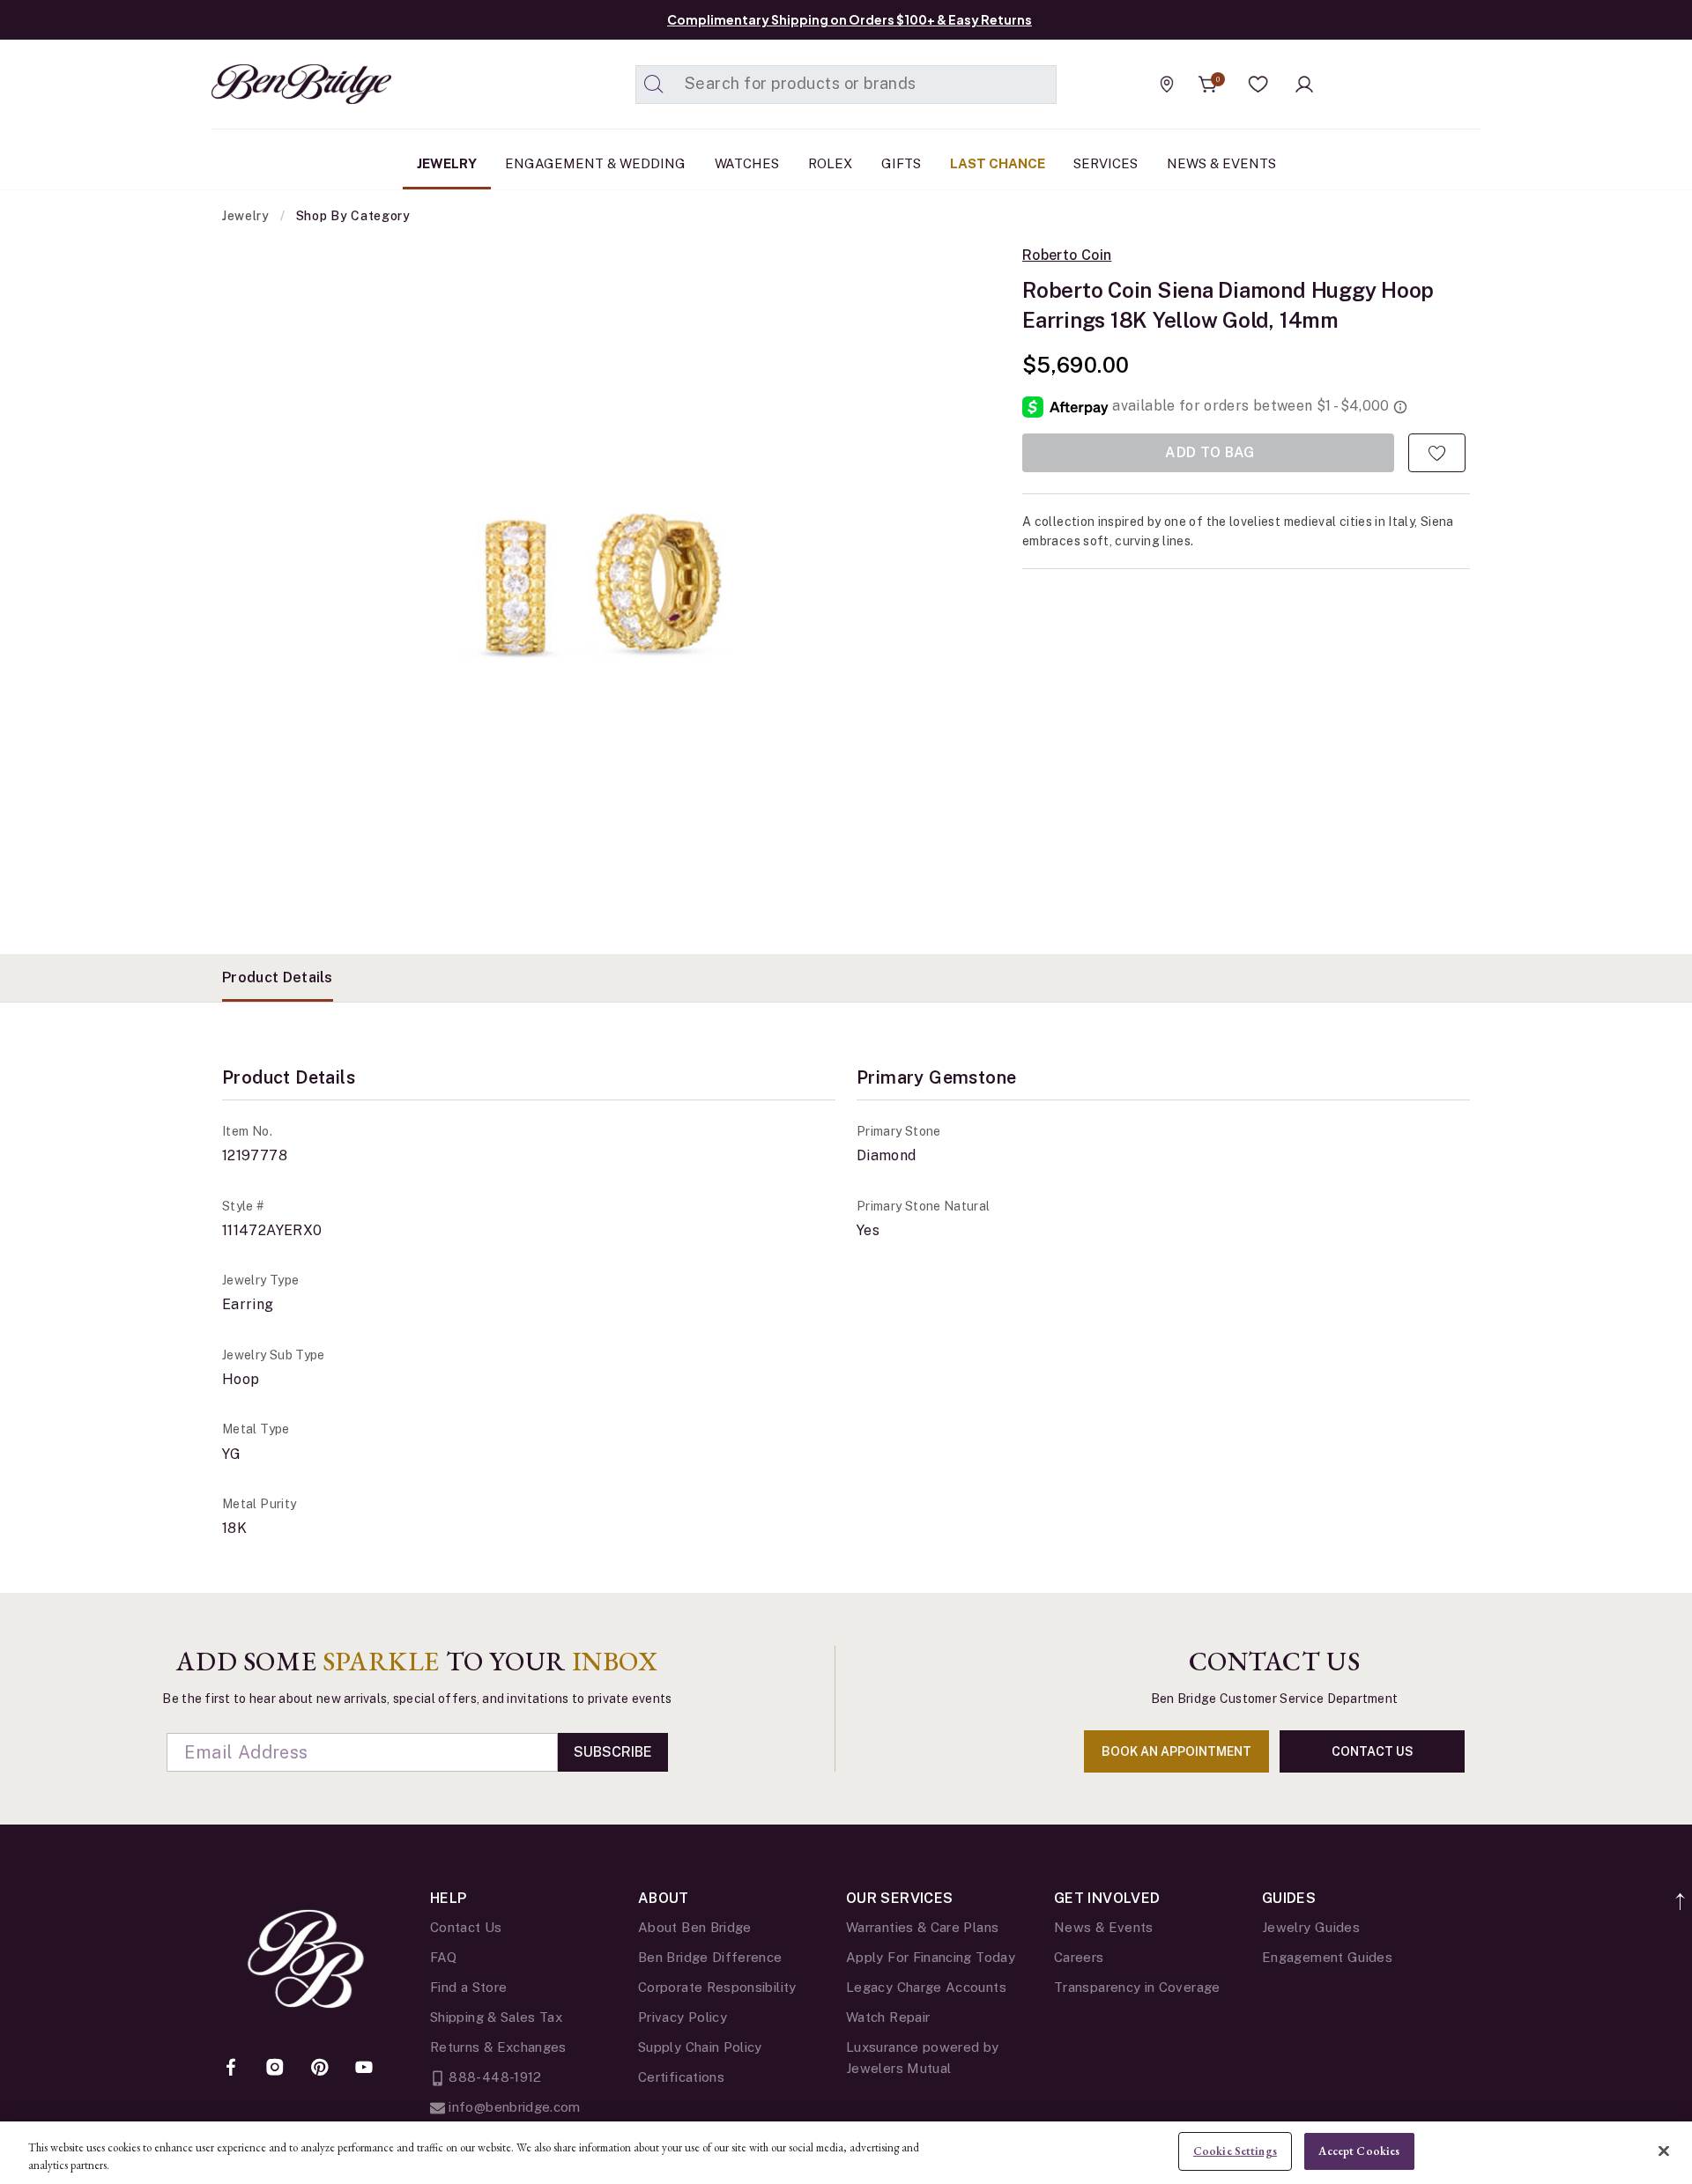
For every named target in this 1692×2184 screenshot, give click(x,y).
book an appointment (1176, 1751)
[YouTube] (364, 2069)
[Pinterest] (320, 2069)
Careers (1079, 1957)
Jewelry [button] (447, 163)
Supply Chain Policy (700, 2047)
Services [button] (1106, 163)
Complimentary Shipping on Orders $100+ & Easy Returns (850, 19)
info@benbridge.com (513, 2107)
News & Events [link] (1221, 163)
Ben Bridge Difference (710, 1957)
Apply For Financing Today (931, 1957)
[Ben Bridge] (269, 84)
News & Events (1104, 1927)
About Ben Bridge (695, 1927)
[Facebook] (231, 2069)
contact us (1373, 1751)
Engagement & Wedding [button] (595, 163)
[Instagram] (275, 2069)
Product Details (278, 977)
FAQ (443, 1957)
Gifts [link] (901, 163)
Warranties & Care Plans (922, 1927)
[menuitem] (447, 164)
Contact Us (466, 1927)
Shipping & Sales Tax (496, 2017)
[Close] (1664, 2151)
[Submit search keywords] (654, 85)
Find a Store (468, 1987)
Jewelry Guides (1311, 1927)
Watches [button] (747, 163)
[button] (1258, 85)
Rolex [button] (830, 163)
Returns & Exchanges (498, 2047)
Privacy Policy (683, 2017)
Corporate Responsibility (717, 1987)
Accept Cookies (1359, 2151)
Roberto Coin (1067, 255)
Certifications (681, 2077)
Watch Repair (888, 2017)
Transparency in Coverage (1137, 1987)
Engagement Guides (1327, 1957)
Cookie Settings (1235, 2151)
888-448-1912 (493, 2077)
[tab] (278, 978)
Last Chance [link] (998, 163)
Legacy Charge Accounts (926, 1987)
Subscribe (613, 1752)
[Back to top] (1681, 1892)
